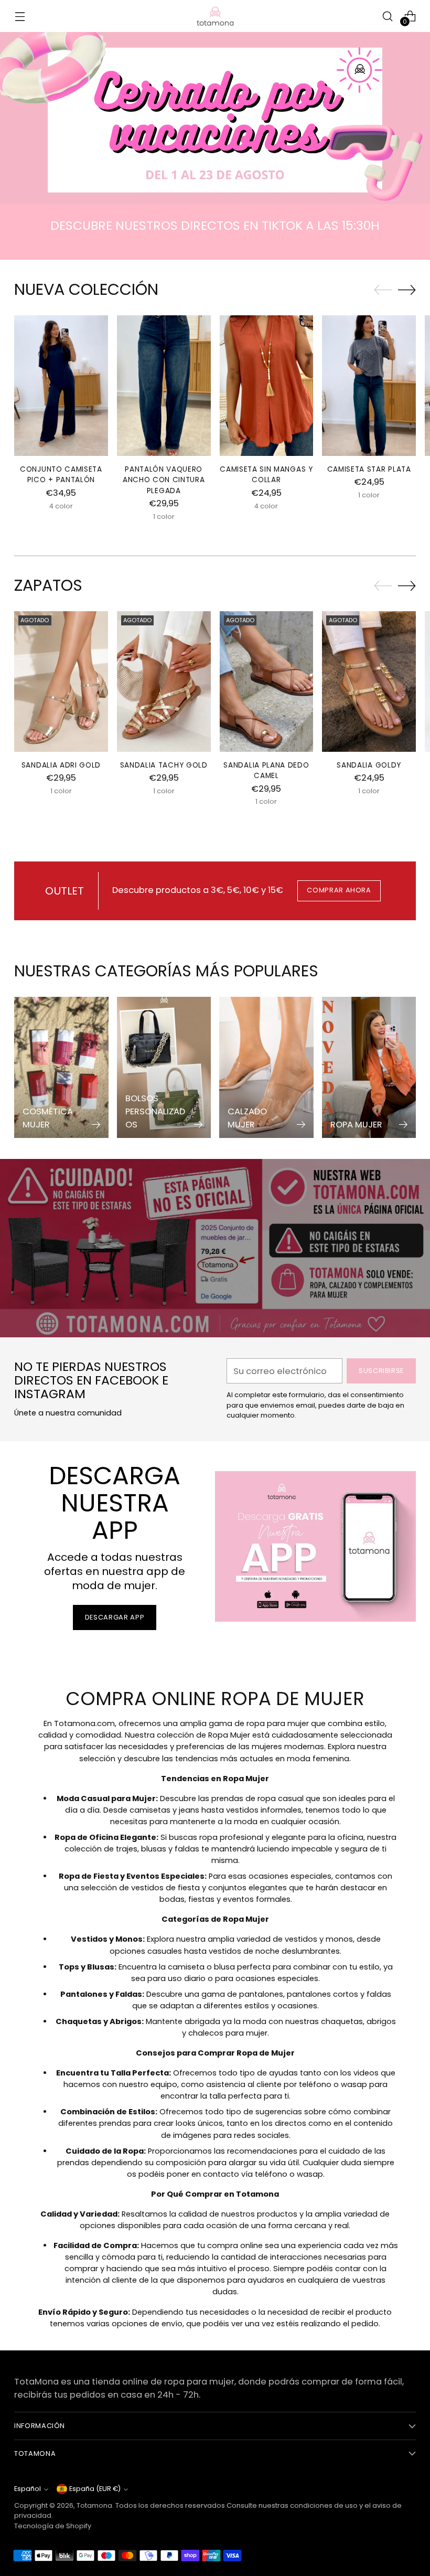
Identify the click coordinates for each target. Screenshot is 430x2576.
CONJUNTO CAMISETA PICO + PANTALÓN (61, 475)
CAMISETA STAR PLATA (369, 469)
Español (28, 2489)
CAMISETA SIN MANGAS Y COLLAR (266, 475)
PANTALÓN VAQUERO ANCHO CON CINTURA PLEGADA (164, 480)
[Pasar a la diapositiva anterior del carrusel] (383, 290)
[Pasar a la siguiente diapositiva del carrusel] (407, 290)
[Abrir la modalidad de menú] (20, 16)
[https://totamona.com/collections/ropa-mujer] (215, 118)
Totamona (94, 2505)
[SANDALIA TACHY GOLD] (164, 682)
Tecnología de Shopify (53, 2526)
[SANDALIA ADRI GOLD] (61, 682)
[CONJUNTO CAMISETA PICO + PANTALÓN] (61, 386)
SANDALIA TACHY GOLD (164, 765)
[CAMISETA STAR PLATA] (369, 386)
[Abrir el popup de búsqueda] (388, 16)
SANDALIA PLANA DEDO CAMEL (266, 770)
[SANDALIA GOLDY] (369, 682)
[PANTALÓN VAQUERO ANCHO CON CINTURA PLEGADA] (164, 386)
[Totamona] (215, 16)
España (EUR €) (95, 2489)
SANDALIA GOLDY (369, 765)
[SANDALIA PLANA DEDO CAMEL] (267, 682)
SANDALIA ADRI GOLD (61, 765)
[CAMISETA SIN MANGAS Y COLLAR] (267, 386)
